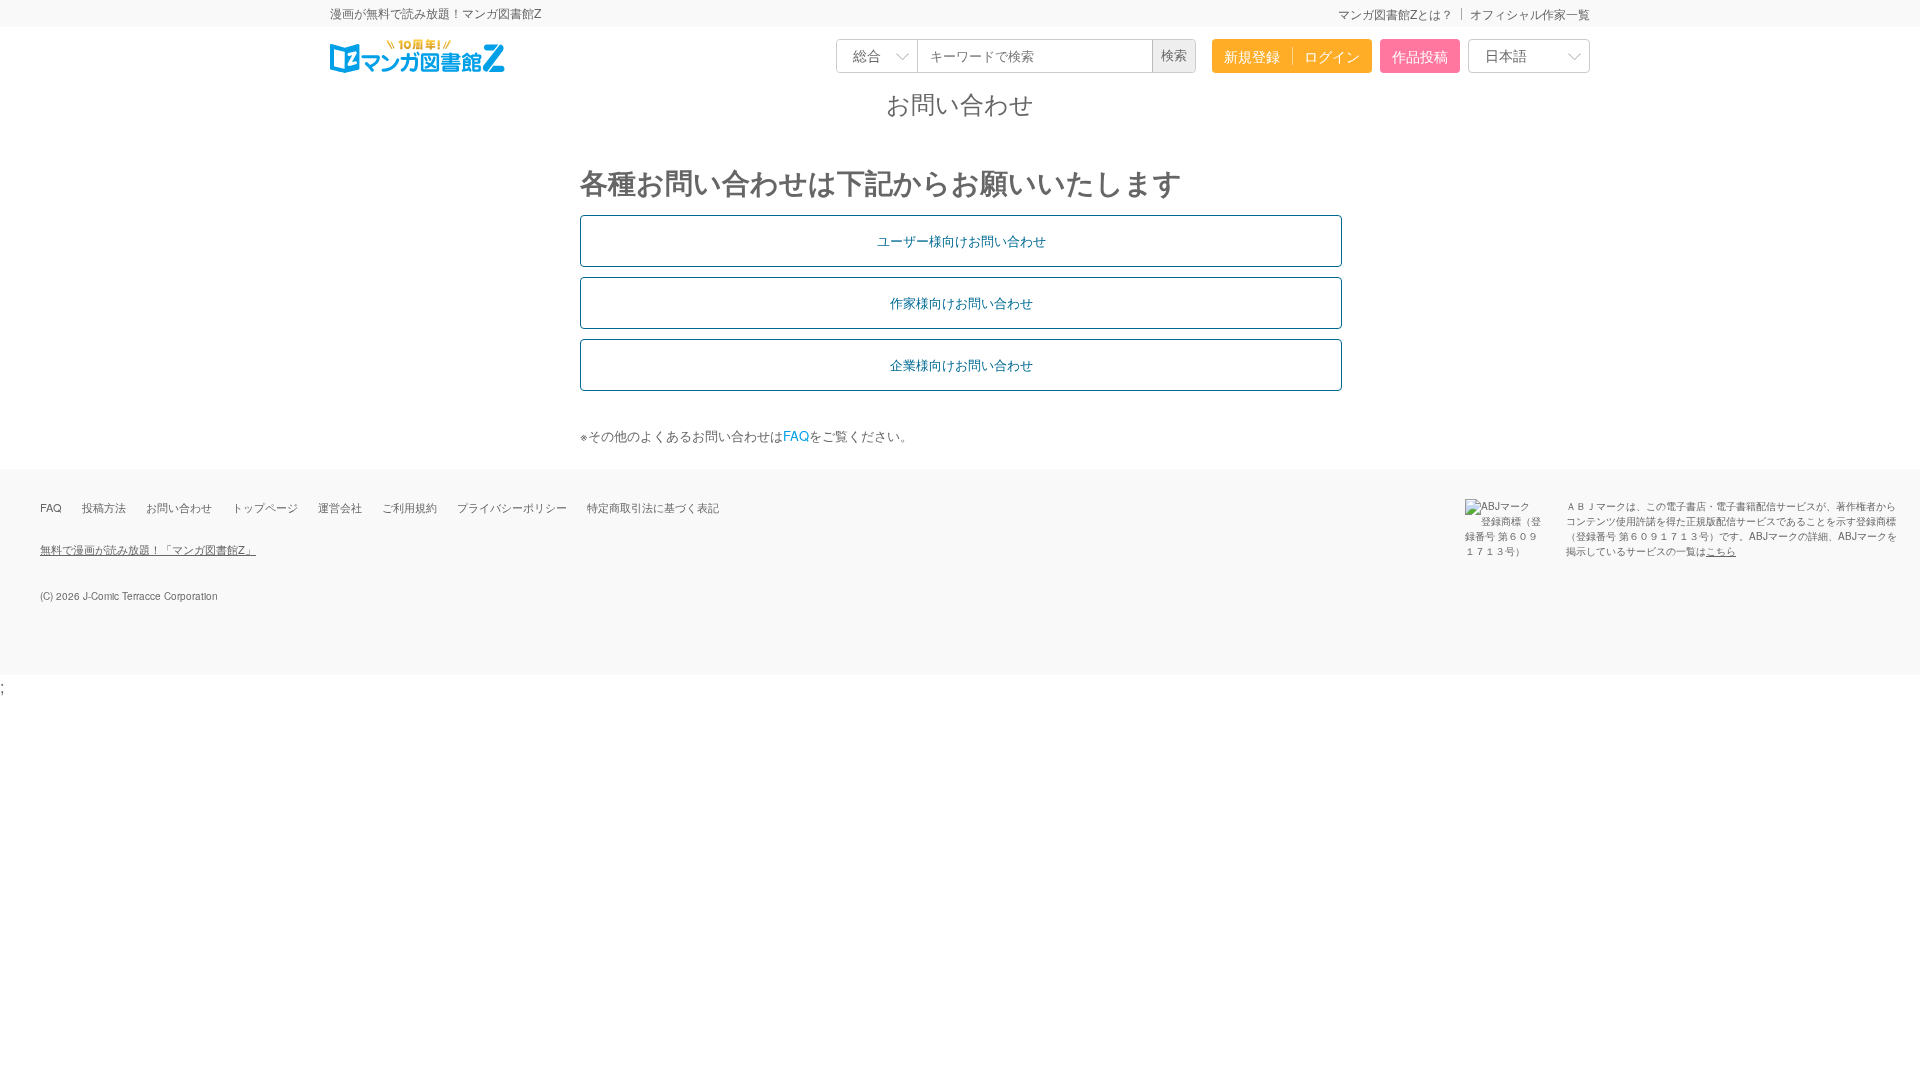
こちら (1721, 551)
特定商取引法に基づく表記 (653, 507)
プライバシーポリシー (512, 507)
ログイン (1332, 56)
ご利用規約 (409, 507)
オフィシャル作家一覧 (1530, 13)
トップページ (265, 507)
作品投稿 (1420, 56)
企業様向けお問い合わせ (961, 364)
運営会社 (340, 507)
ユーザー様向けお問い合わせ (961, 240)
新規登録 (1252, 56)
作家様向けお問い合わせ (961, 302)
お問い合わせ (179, 507)
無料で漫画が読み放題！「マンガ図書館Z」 (148, 549)
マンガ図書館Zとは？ (1395, 13)
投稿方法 (104, 507)
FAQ (796, 435)
